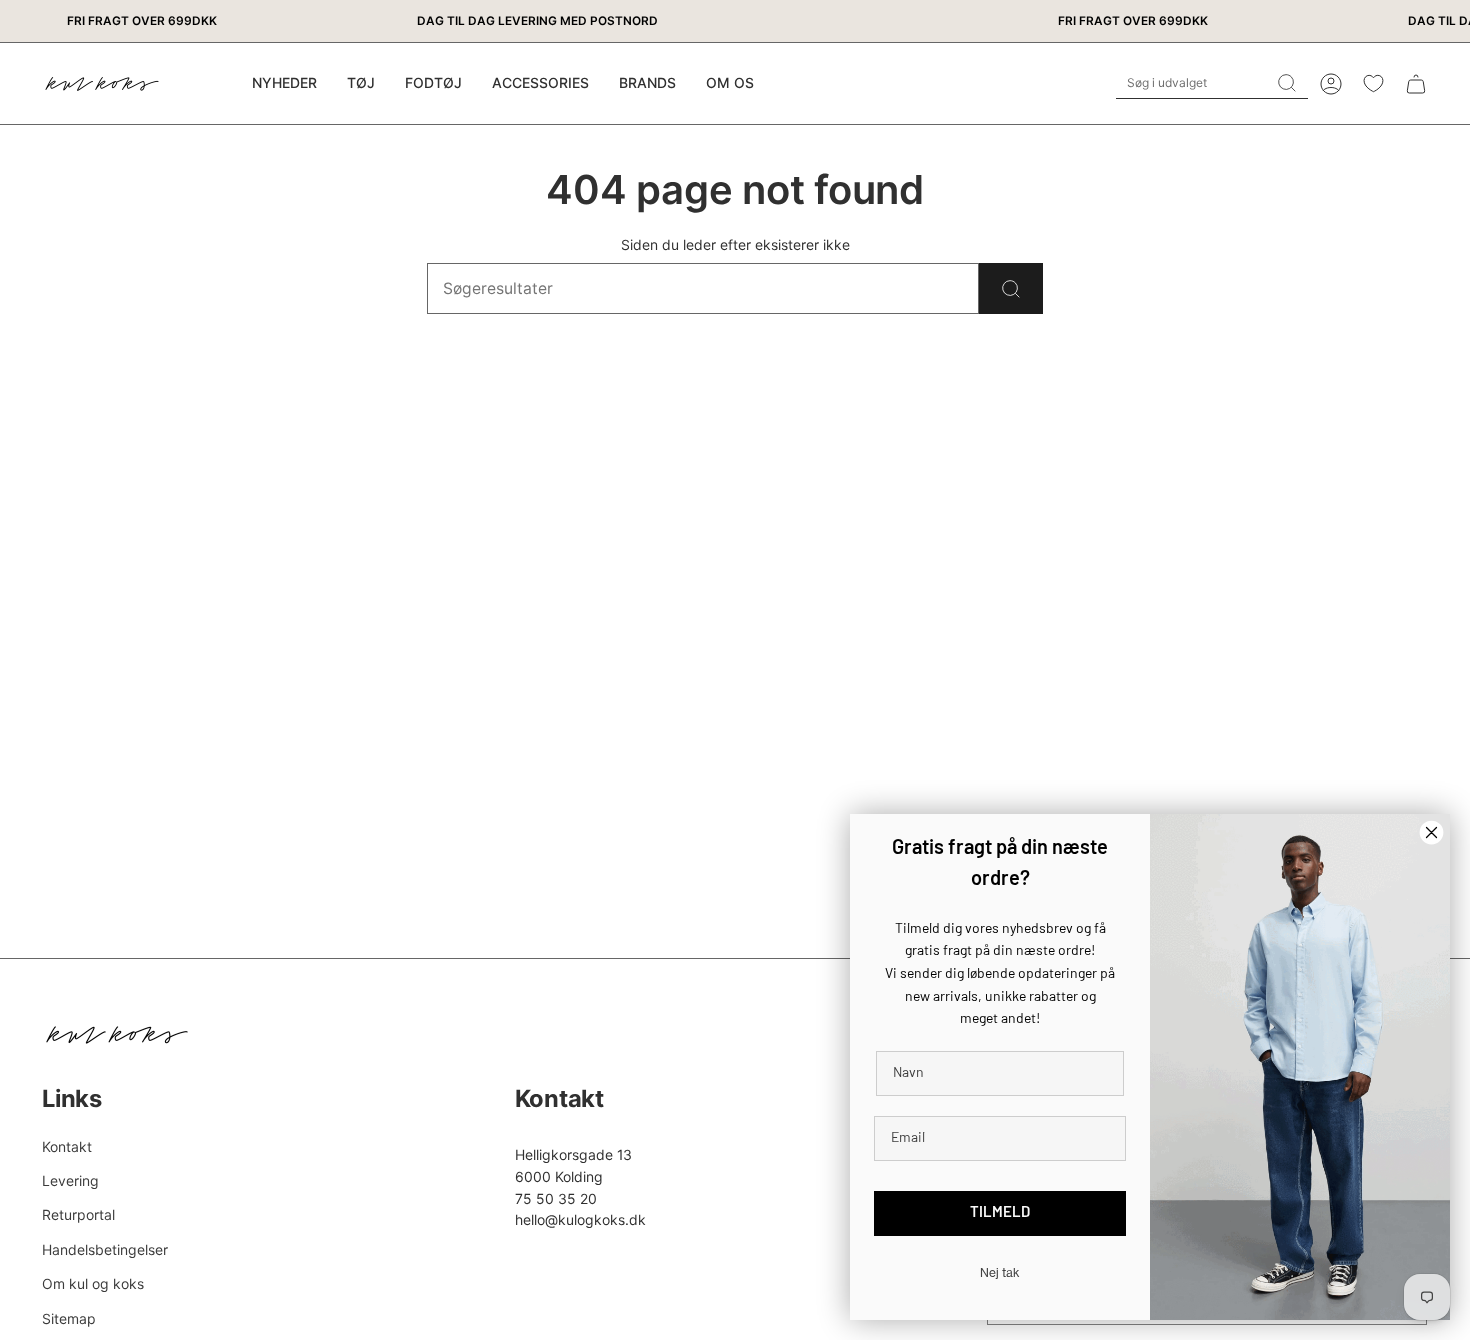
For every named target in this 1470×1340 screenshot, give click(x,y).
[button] (361, 83)
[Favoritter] (1373, 83)
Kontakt (67, 1146)
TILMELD (1000, 1213)
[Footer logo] (117, 1035)
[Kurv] (1416, 84)
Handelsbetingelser (105, 1249)
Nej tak (1000, 1272)
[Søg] (1011, 288)
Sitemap (69, 1318)
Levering (70, 1180)
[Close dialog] (1431, 832)
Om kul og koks (93, 1283)
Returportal (78, 1214)
